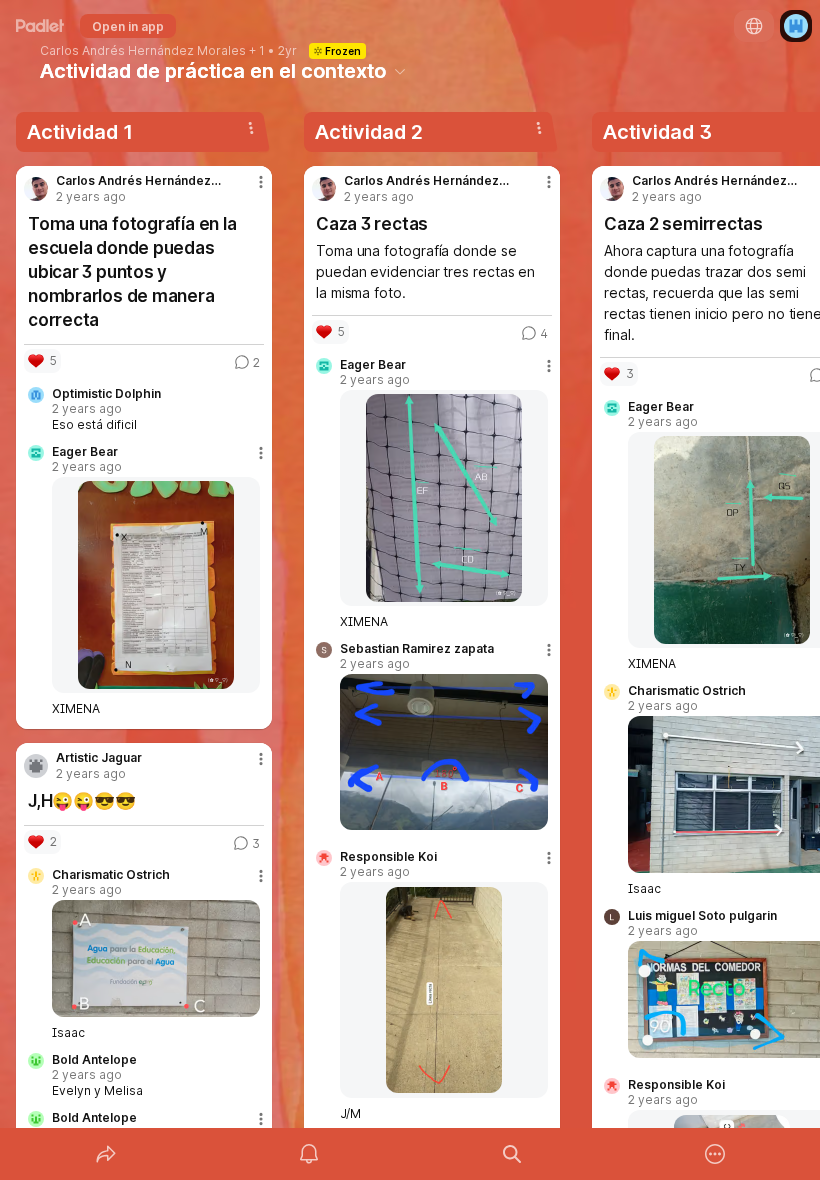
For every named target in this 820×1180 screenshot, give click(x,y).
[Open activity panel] (309, 1154)
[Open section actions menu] (251, 128)
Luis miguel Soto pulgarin (702, 916)
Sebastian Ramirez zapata (417, 649)
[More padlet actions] (715, 1154)
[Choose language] (754, 26)
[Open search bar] (512, 1154)
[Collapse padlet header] (400, 71)
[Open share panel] (106, 1154)
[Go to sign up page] (796, 26)
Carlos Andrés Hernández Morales (143, 51)
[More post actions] (248, 190)
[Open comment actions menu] (261, 461)
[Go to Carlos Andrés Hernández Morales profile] (36, 189)
